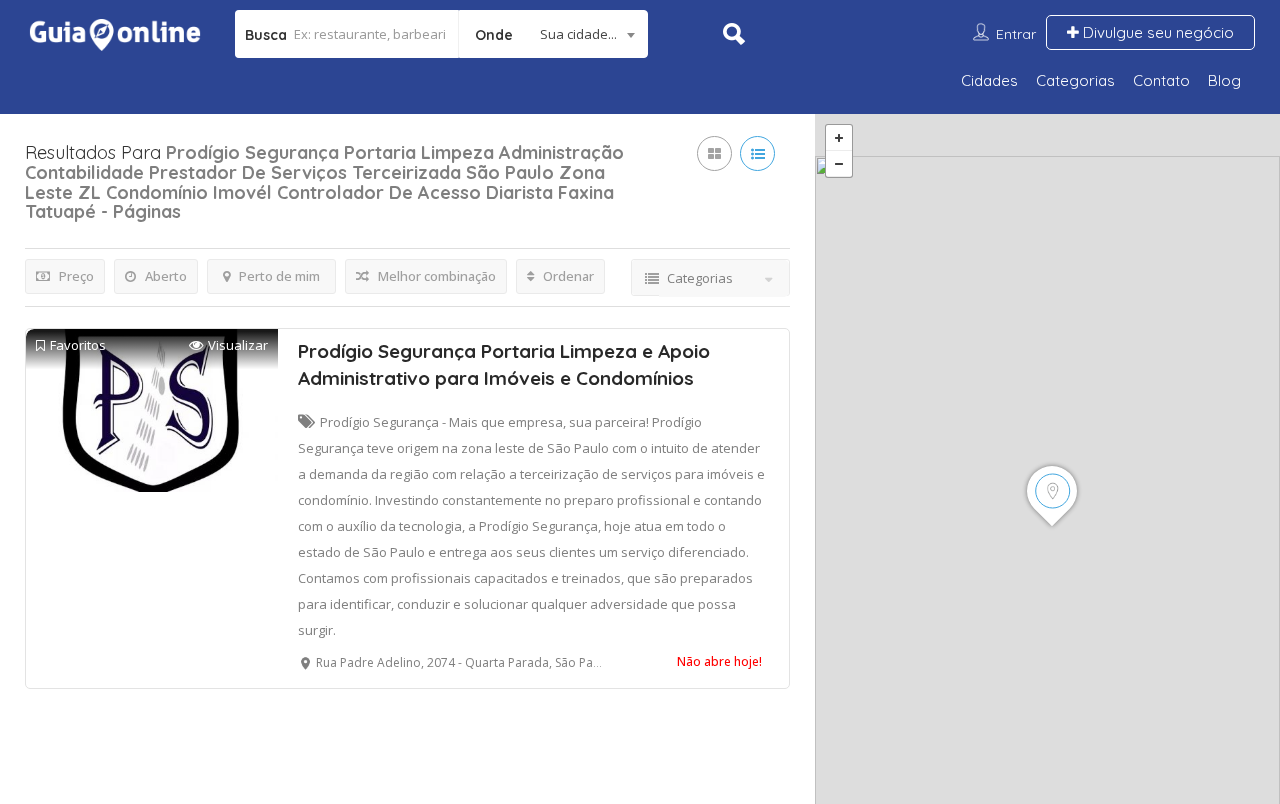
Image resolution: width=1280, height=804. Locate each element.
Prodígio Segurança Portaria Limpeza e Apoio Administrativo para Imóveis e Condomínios (504, 364)
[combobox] (553, 34)
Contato (1161, 80)
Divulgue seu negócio (1156, 32)
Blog (1224, 80)
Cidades (989, 80)
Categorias (1075, 80)
